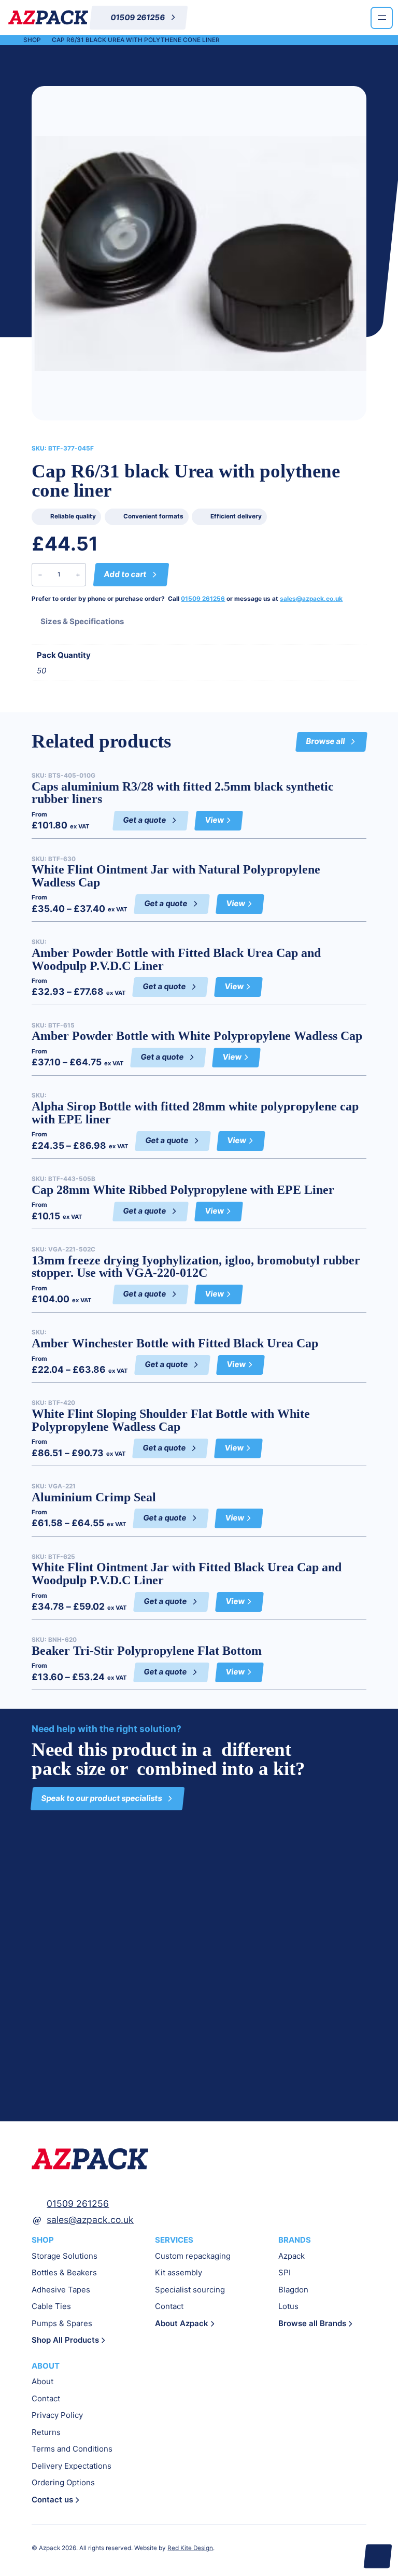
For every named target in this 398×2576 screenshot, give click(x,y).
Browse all (325, 741)
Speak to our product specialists (102, 1798)
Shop (32, 40)
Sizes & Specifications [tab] (82, 621)
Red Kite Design (190, 2548)
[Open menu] (382, 18)
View (220, 823)
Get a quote (145, 820)
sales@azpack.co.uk (311, 599)
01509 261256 (203, 599)
